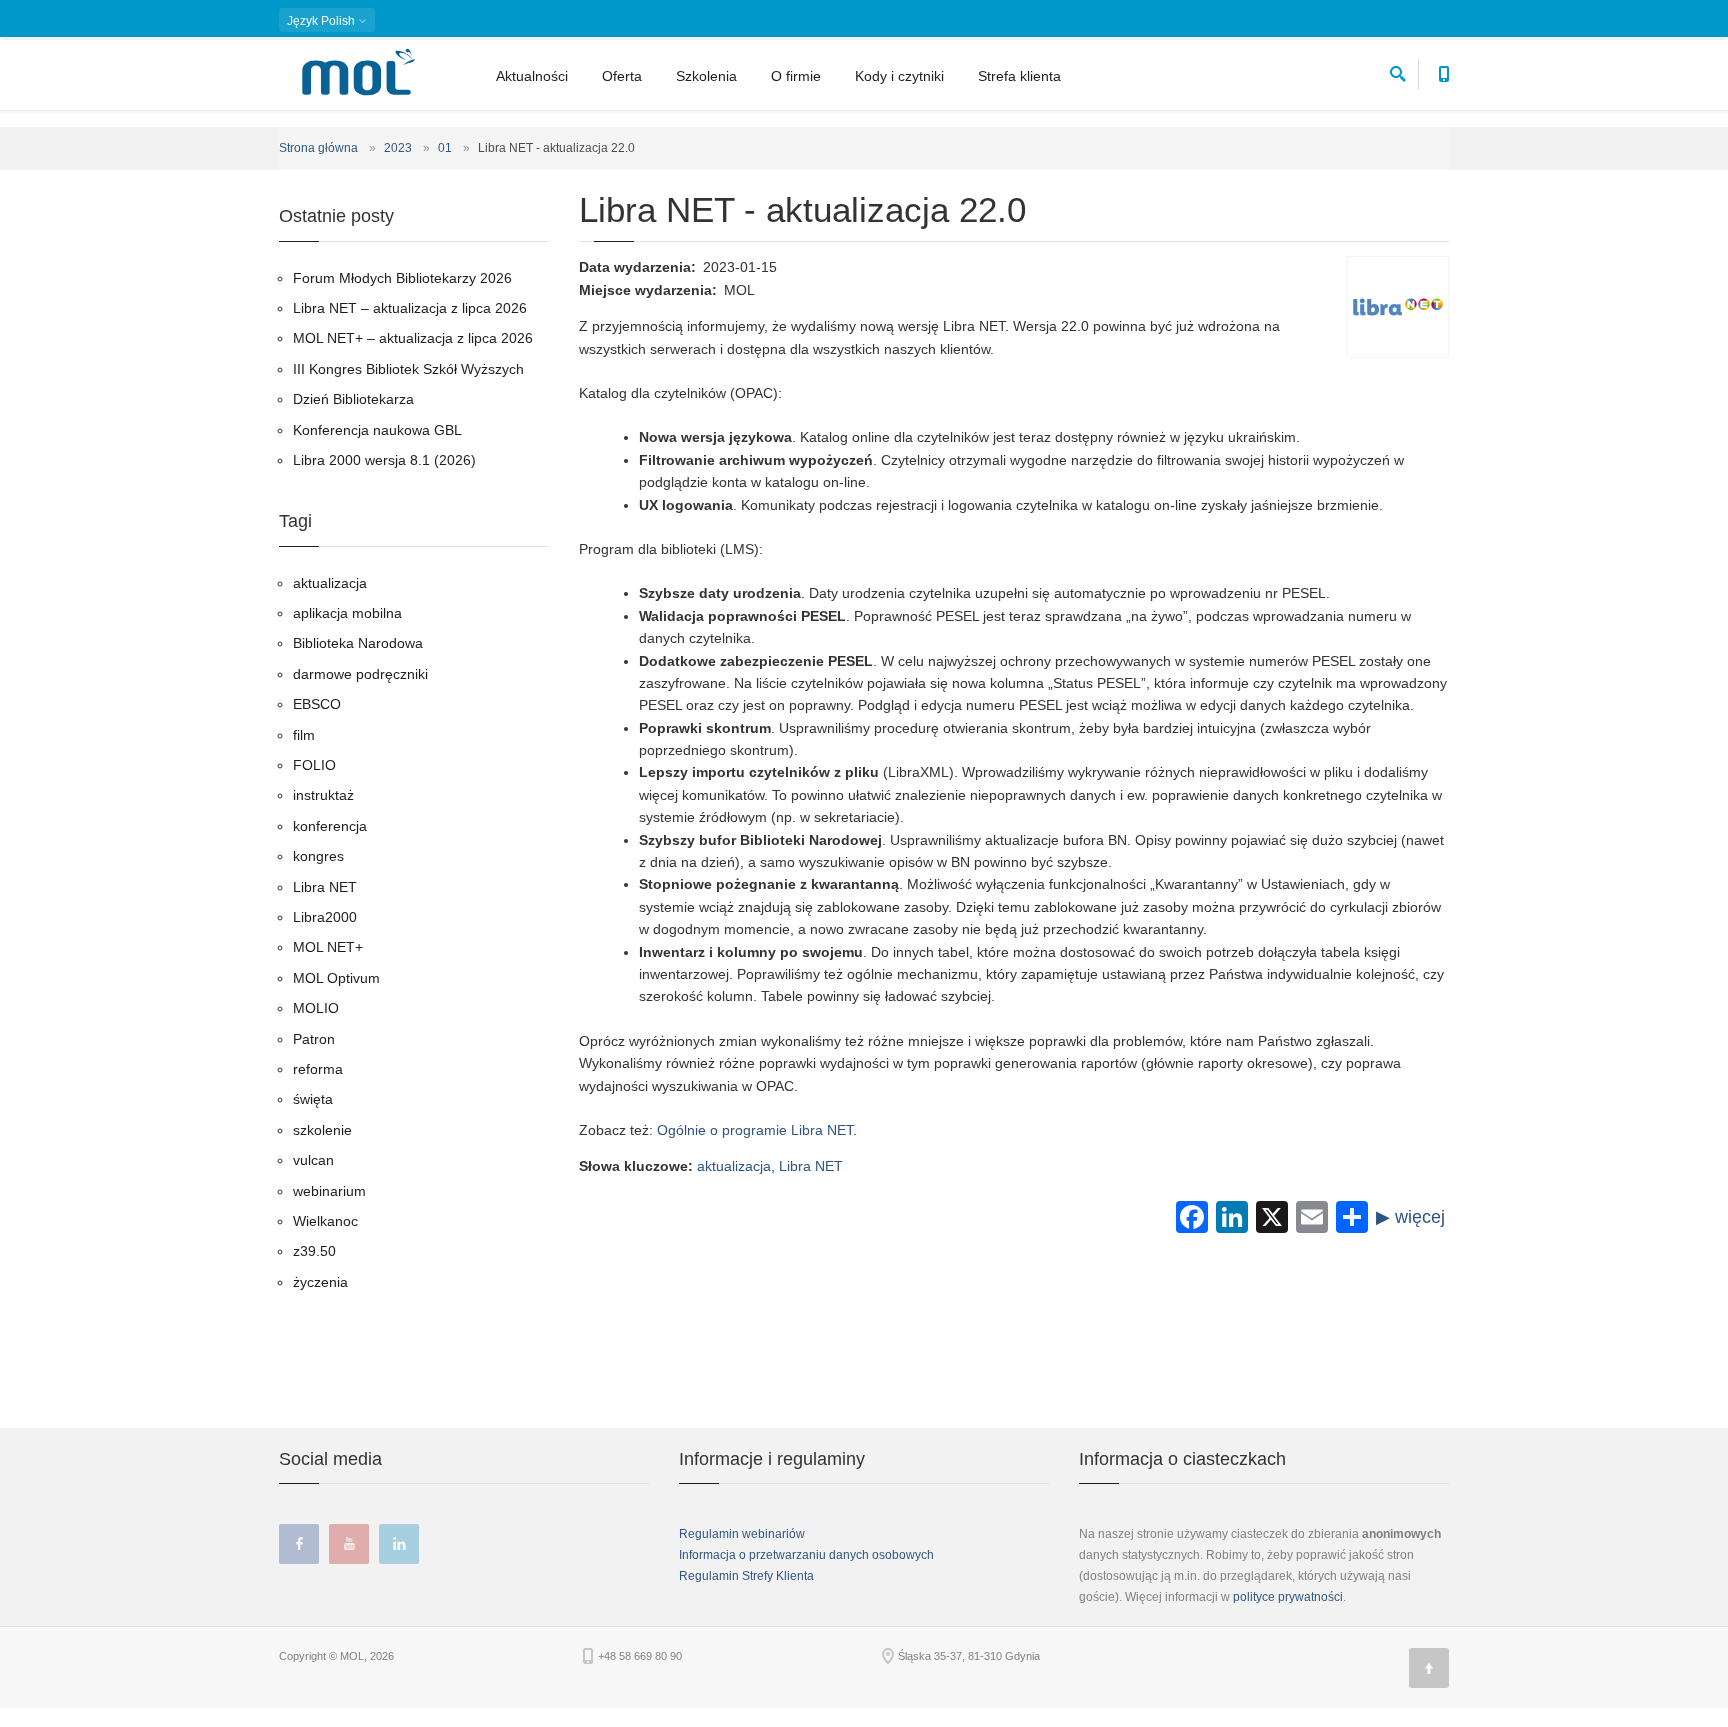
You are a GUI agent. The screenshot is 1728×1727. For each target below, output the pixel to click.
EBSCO (317, 704)
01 (445, 148)
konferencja (330, 826)
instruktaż (323, 795)
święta (313, 1099)
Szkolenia (706, 76)
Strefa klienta (1019, 76)
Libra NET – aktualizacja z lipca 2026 (410, 308)
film (304, 735)
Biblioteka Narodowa (358, 643)
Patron (314, 1039)
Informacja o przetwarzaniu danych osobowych (806, 1555)
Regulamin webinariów (742, 1534)
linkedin (399, 1544)
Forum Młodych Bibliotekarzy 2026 (402, 278)
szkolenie (322, 1130)
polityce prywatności (1288, 1597)
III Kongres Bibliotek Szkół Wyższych (408, 369)
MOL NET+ (328, 947)
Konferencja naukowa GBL (377, 430)
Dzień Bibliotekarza (353, 399)
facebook (299, 1544)
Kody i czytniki (899, 76)
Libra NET (811, 1166)
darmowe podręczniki (360, 674)
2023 (398, 148)
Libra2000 (325, 917)
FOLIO (314, 765)
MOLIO (316, 1008)
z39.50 (314, 1251)
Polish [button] (322, 21)
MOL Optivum (336, 978)
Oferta (622, 76)
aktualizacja (734, 1166)
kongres (318, 856)
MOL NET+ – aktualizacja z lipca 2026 (413, 338)
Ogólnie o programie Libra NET (755, 1130)
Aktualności (532, 76)
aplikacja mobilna (347, 613)
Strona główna (318, 148)
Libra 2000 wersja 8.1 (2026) (384, 460)
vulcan (313, 1160)
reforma (318, 1069)
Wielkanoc (325, 1221)
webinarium (329, 1191)
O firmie (796, 76)
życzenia (320, 1282)
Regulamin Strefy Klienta (746, 1576)
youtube (349, 1544)
